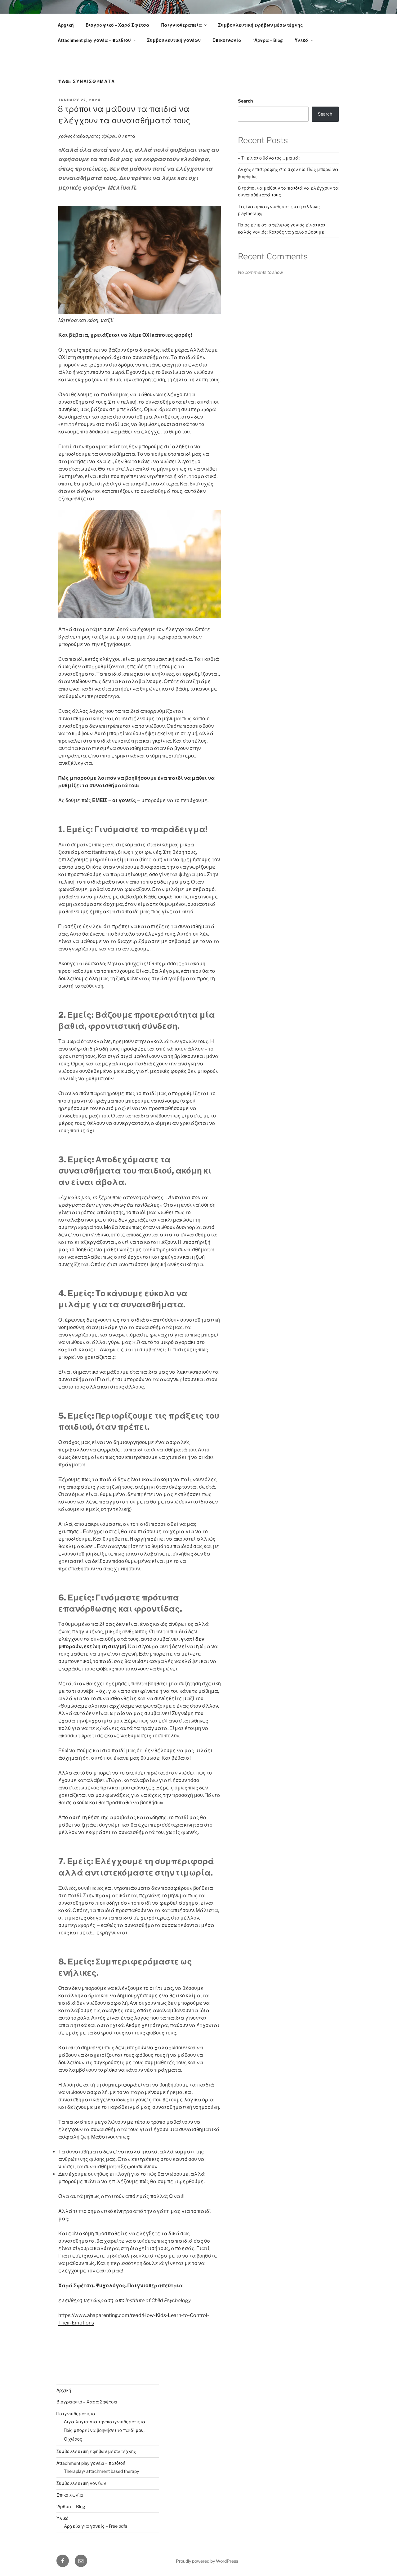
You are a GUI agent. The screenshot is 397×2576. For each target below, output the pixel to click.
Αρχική (66, 25)
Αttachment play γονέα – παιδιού (94, 40)
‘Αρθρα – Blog (268, 40)
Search (245, 101)
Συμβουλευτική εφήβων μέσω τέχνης (261, 25)
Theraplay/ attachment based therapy (101, 2471)
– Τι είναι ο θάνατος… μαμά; (269, 158)
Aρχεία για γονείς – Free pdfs (96, 2526)
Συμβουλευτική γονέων (174, 40)
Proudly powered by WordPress (207, 2561)
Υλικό (301, 40)
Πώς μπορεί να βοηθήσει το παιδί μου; (104, 2430)
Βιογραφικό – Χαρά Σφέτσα (118, 25)
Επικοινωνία (227, 40)
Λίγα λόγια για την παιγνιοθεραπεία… (106, 2422)
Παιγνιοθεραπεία (182, 25)
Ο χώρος (73, 2439)
